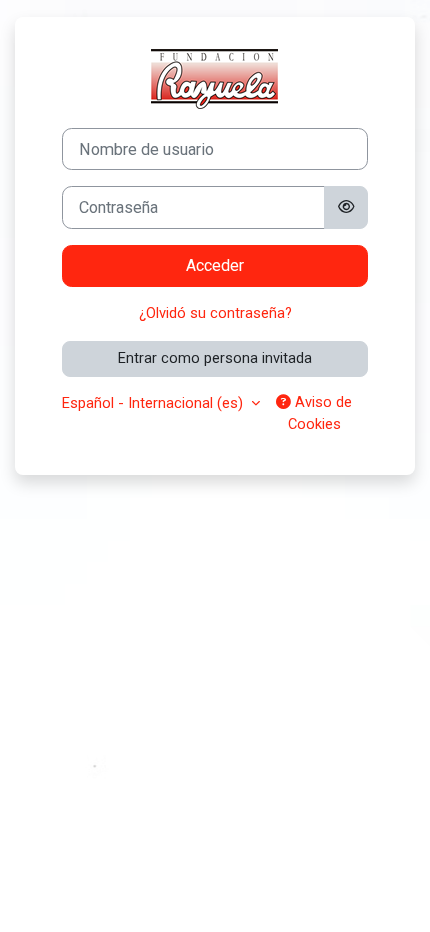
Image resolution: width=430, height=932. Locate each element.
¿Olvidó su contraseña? (215, 313)
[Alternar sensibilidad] (346, 207)
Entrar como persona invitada (215, 358)
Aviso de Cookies (320, 413)
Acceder (215, 265)
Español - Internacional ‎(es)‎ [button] (154, 403)
